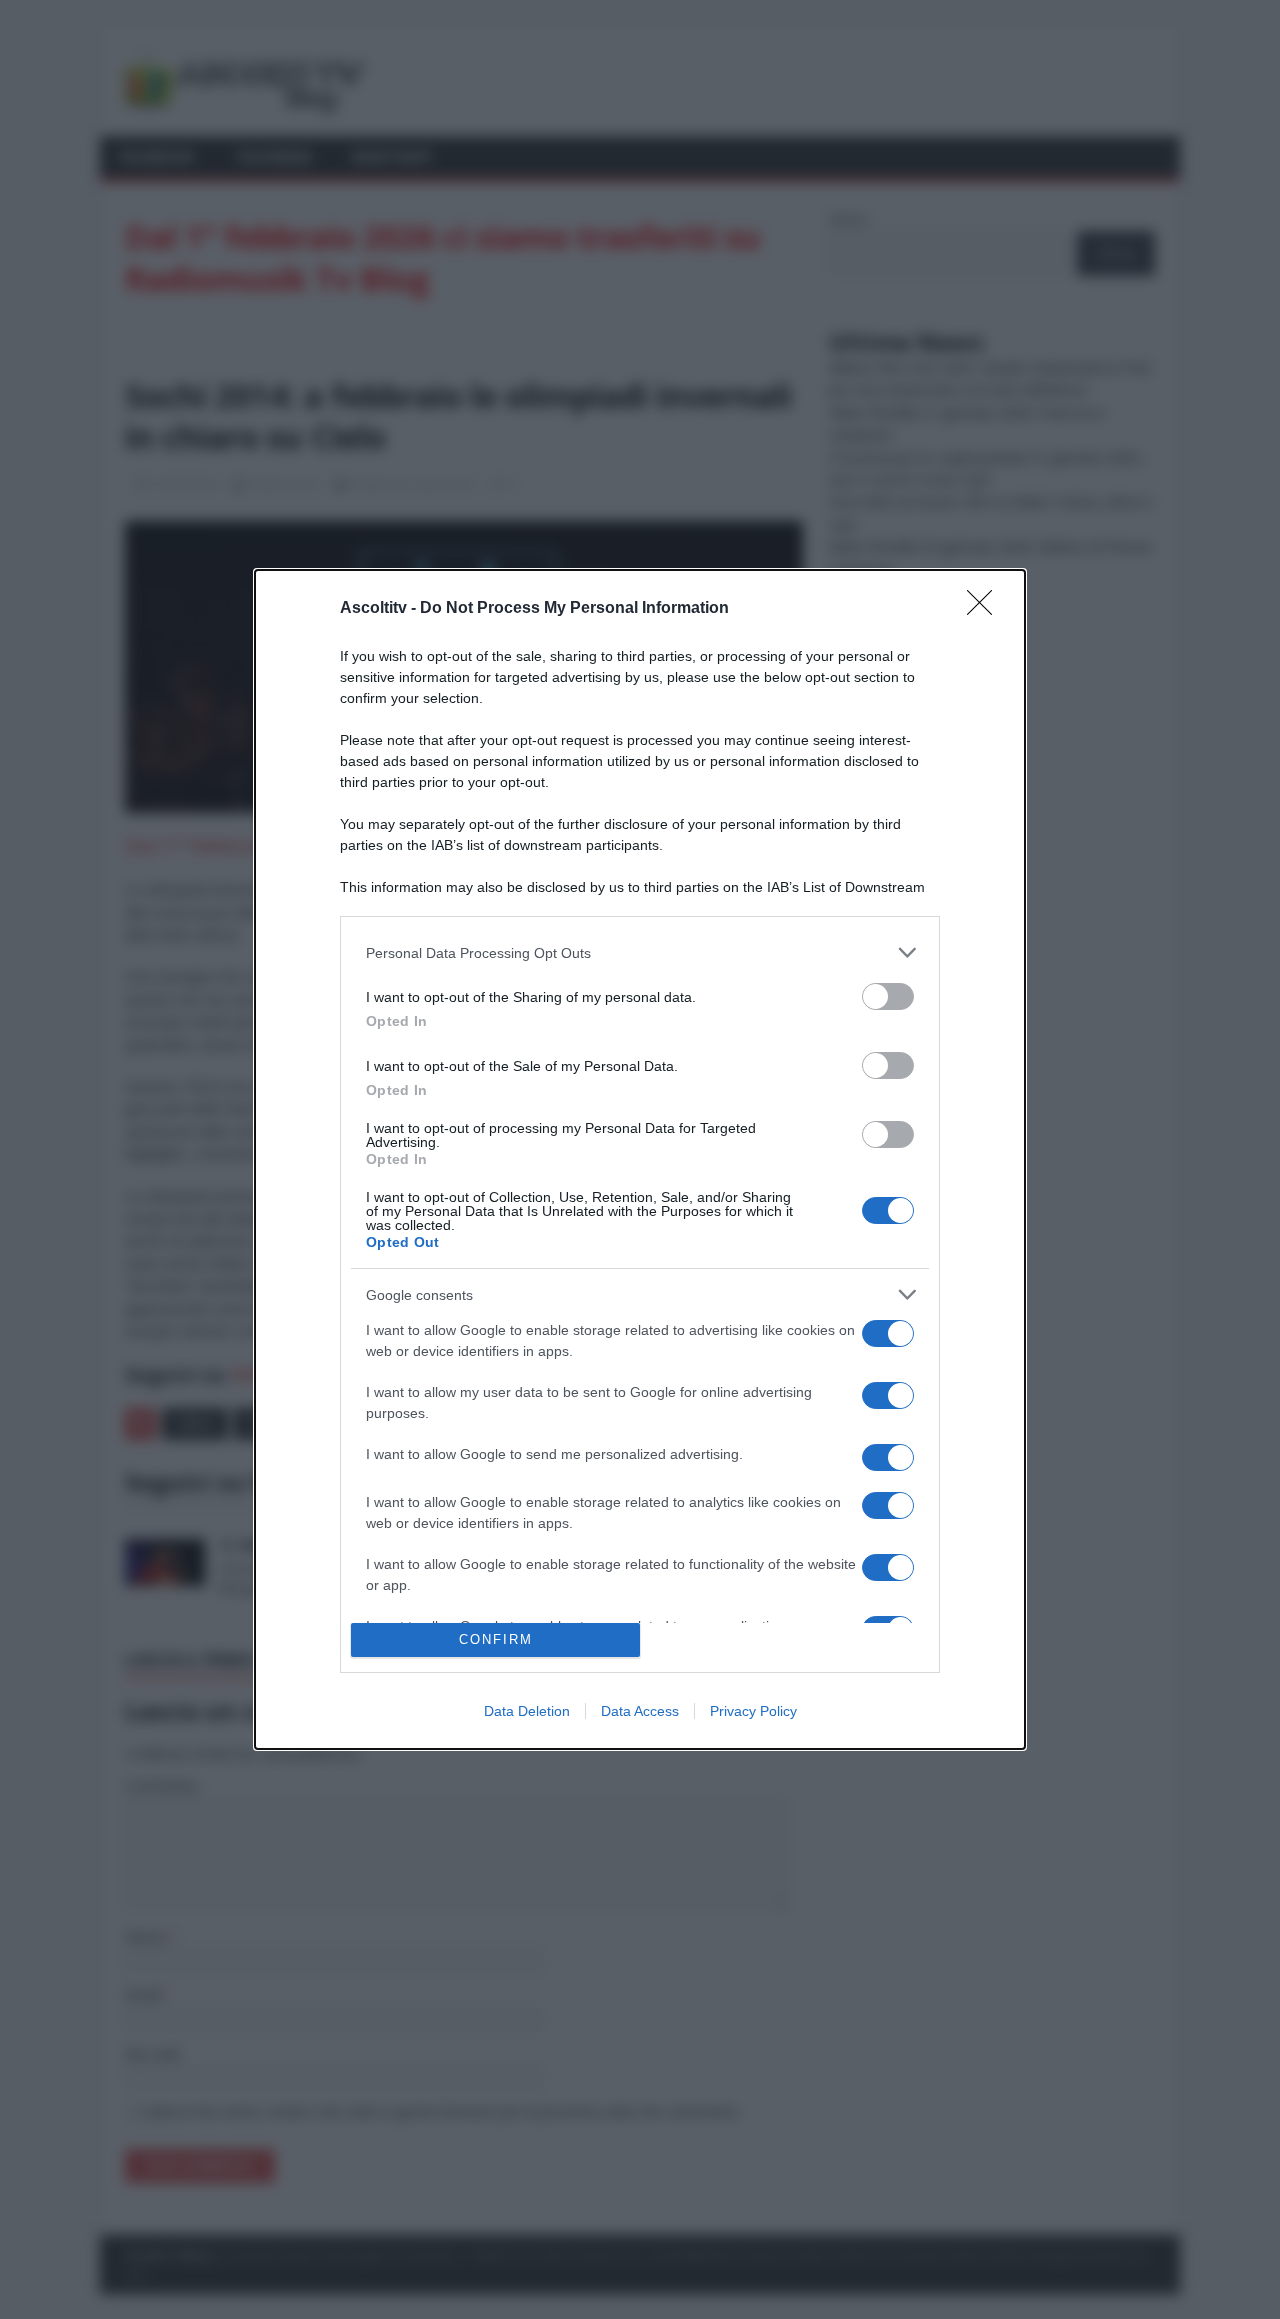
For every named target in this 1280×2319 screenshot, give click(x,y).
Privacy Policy (753, 1711)
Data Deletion (527, 1711)
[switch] (888, 996)
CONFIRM (496, 1639)
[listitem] (640, 952)
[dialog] (640, 1159)
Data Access (640, 1711)
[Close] (986, 609)
